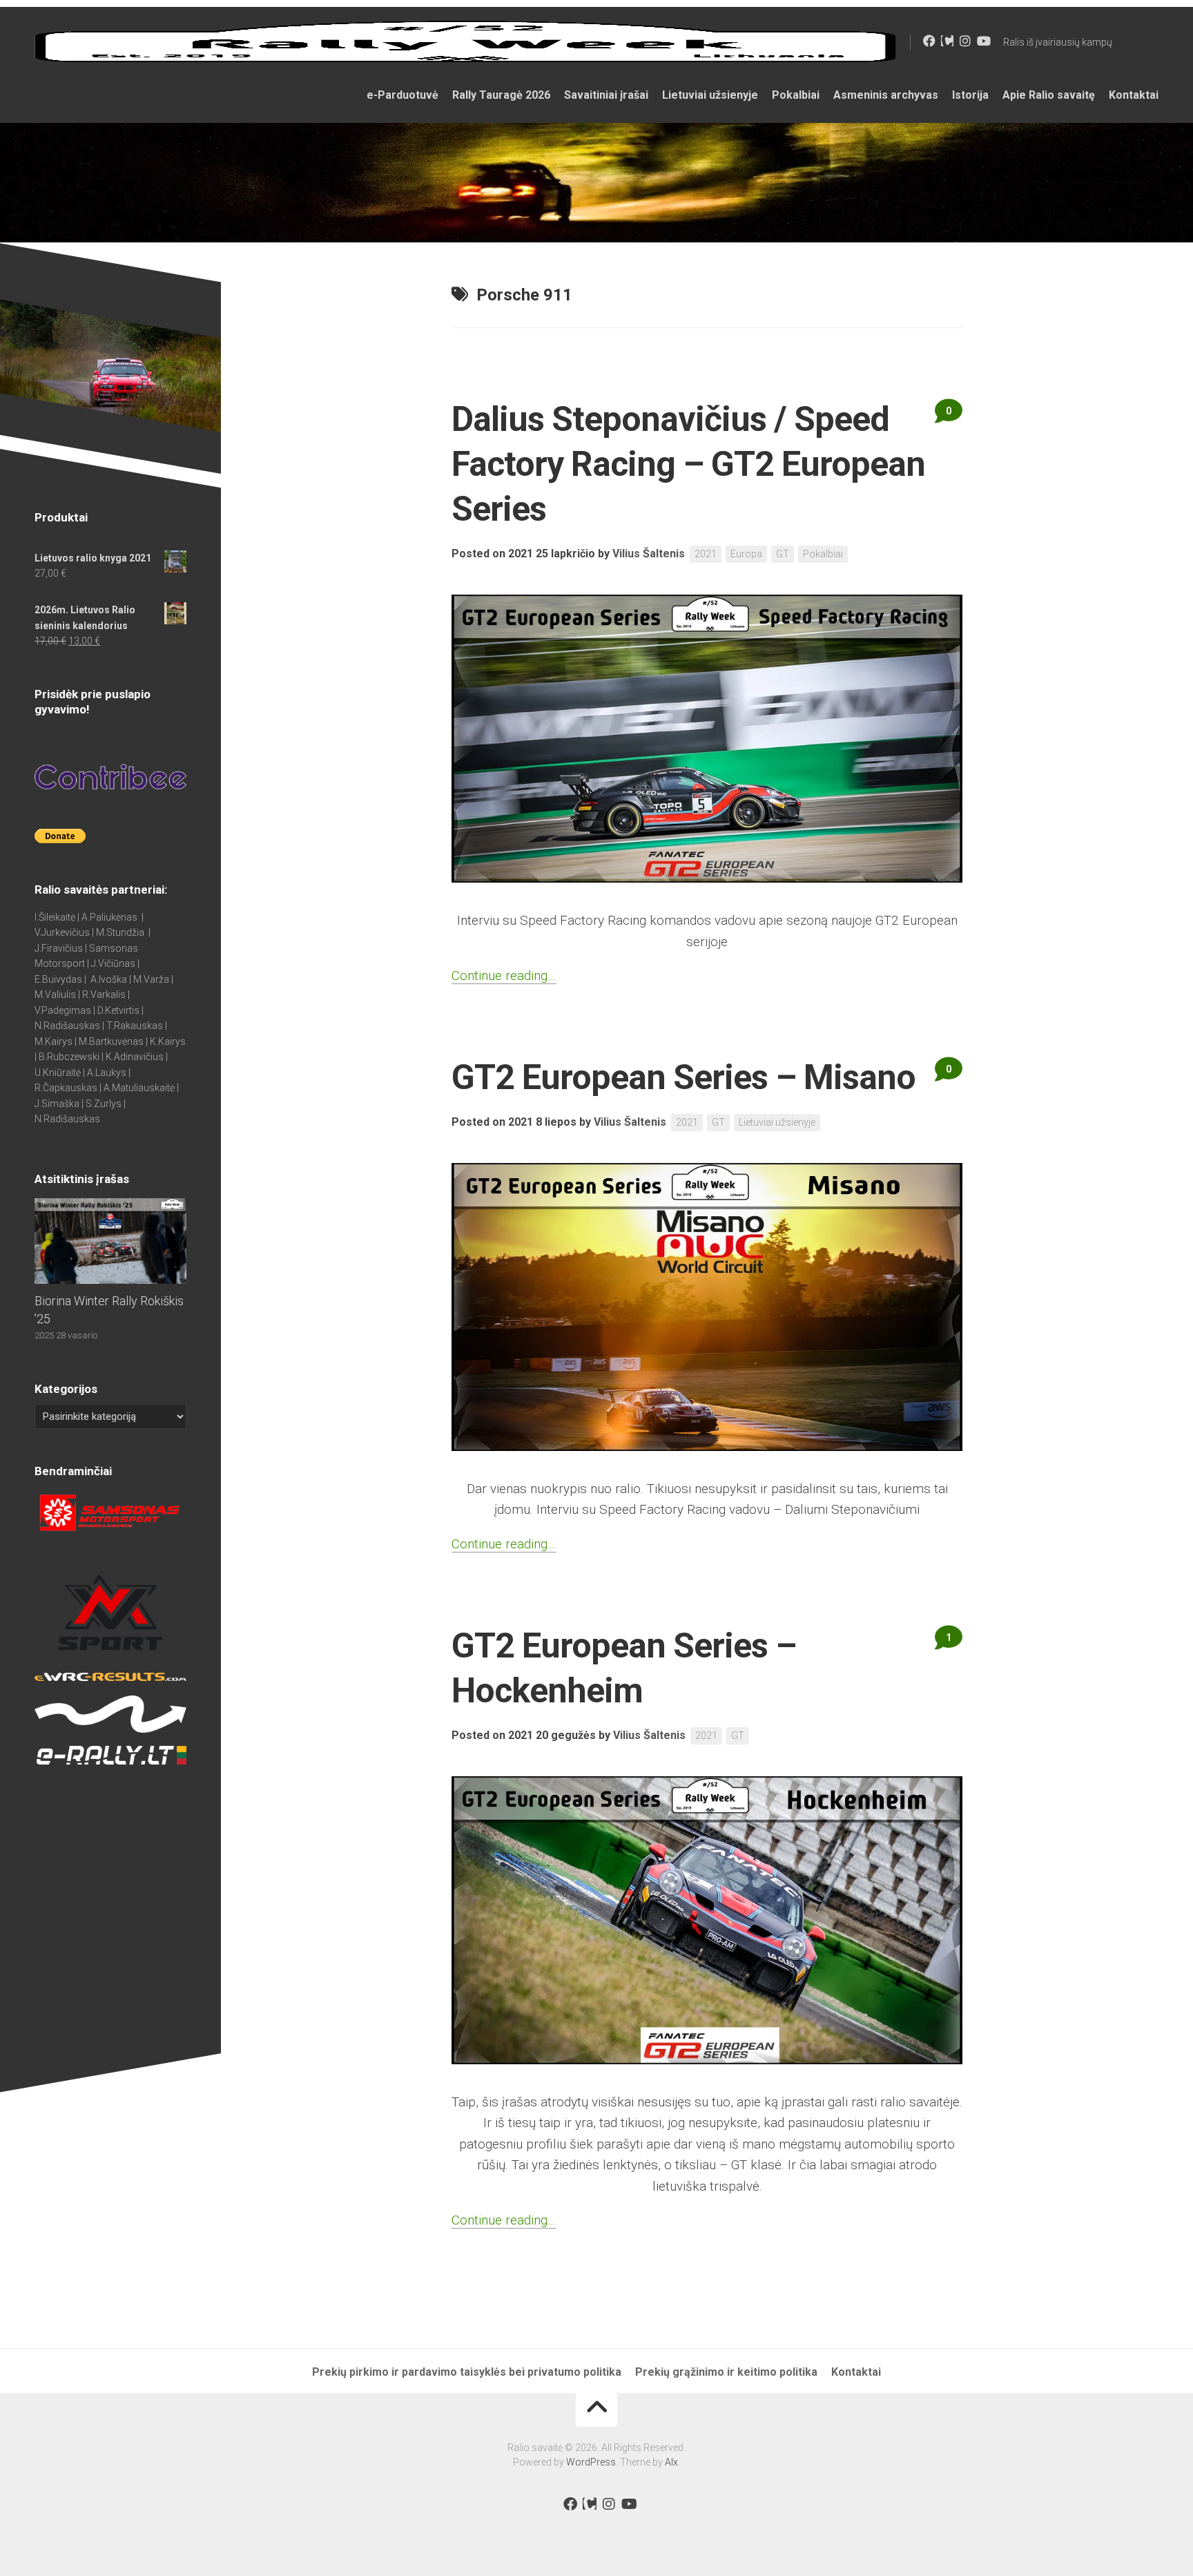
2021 (706, 554)
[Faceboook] (929, 41)
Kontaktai (1134, 95)
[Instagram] (965, 41)
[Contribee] (947, 41)
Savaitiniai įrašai (606, 95)
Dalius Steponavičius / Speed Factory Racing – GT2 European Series (688, 464)
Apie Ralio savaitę (1049, 95)
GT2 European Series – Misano (683, 1077)
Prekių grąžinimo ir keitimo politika (726, 2372)
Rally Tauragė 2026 (501, 95)
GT (783, 554)
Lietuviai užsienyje (710, 95)
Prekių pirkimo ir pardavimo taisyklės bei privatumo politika (467, 2372)
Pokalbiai (796, 95)
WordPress (591, 2462)
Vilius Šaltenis (649, 554)
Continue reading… (504, 975)
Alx (671, 2462)
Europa (746, 554)
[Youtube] (983, 41)
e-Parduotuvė (402, 95)
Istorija (970, 95)
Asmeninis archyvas (886, 95)
